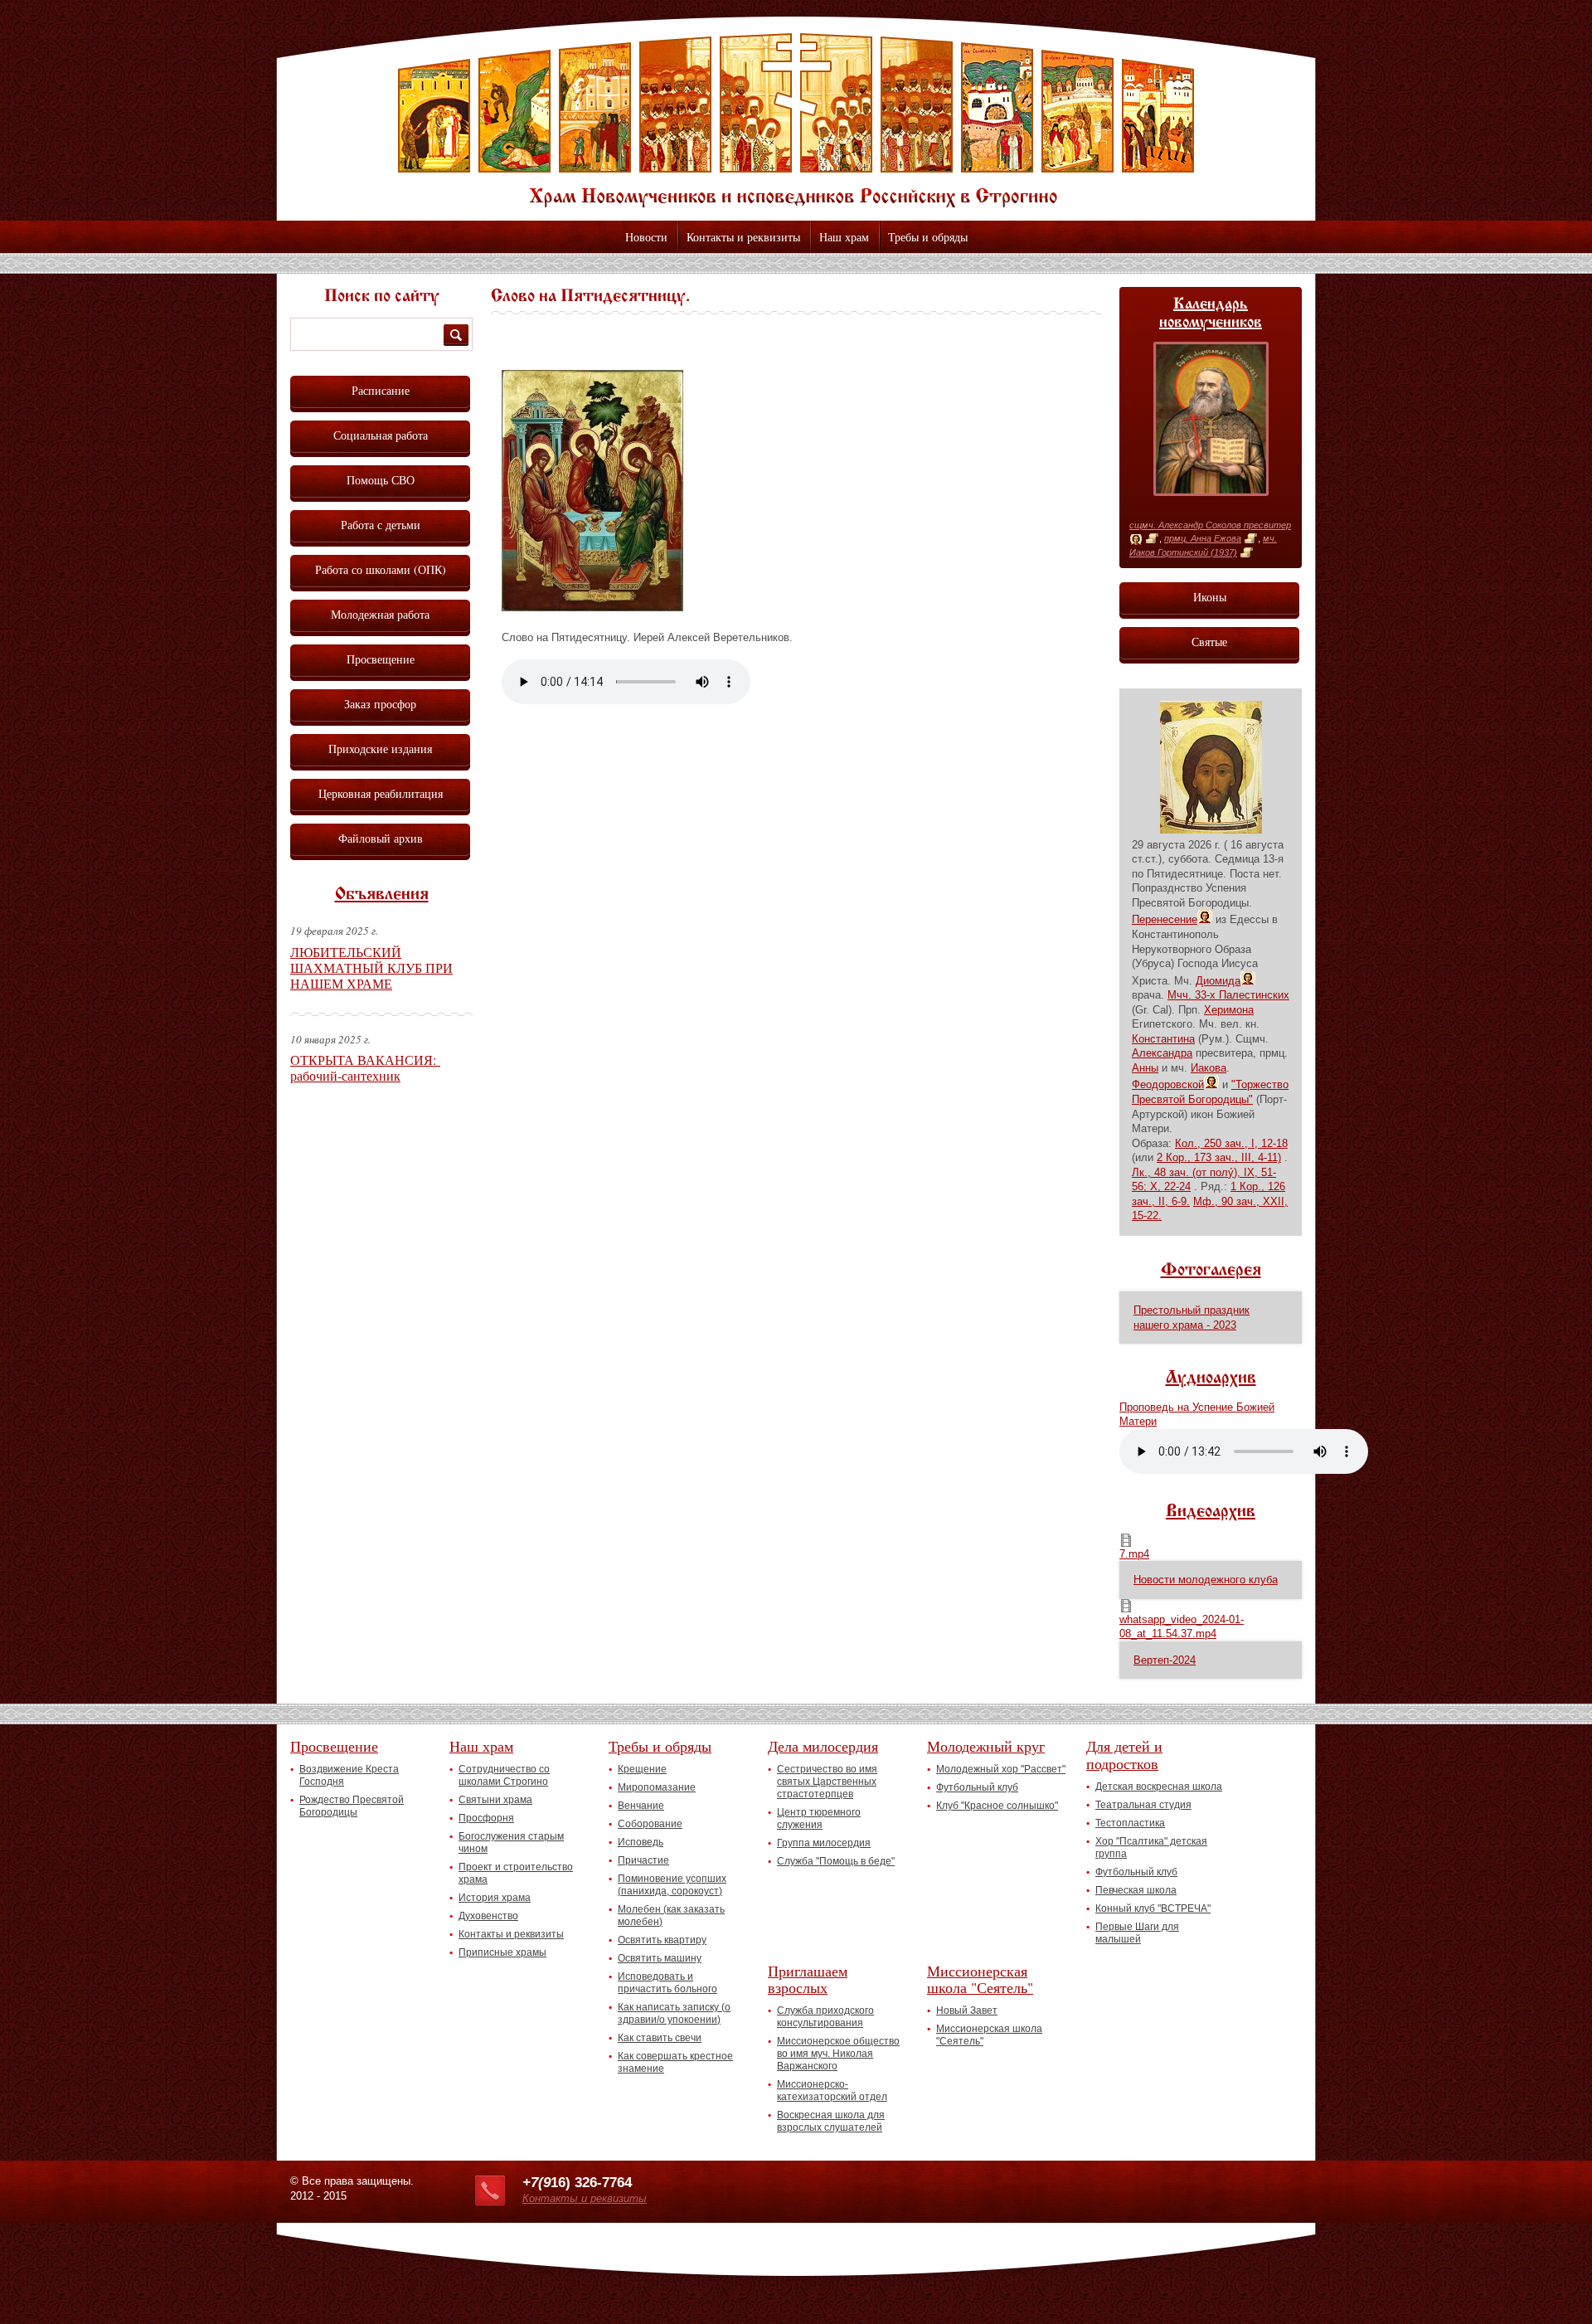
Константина (1163, 1039)
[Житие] (1152, 539)
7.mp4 (1134, 1554)
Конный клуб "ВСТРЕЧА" (1153, 1908)
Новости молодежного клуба (1206, 1580)
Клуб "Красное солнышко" (997, 1806)
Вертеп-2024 (1165, 1660)
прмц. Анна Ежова (1203, 538)
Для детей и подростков (1124, 1755)
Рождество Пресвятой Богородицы (352, 1806)
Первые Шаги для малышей (1137, 1933)
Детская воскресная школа (1159, 1787)
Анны (1145, 1068)
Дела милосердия (823, 1746)
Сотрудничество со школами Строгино (504, 1775)
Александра (1162, 1053)
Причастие (643, 1860)
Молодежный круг (986, 1746)
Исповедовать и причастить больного (667, 1983)
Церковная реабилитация (381, 793)
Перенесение (1165, 919)
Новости (646, 237)
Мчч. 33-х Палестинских (1228, 995)
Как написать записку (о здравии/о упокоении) (674, 2013)
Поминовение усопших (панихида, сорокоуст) (672, 1885)
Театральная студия (1143, 1805)
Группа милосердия (824, 1843)
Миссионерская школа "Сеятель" (980, 1979)
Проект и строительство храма (516, 1873)
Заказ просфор (380, 704)
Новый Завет (967, 2010)
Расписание (381, 390)
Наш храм (844, 237)
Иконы (1210, 597)
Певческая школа (1136, 1890)
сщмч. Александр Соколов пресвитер (1210, 525)
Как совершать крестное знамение (675, 2062)
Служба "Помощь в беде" (836, 1861)
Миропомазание (657, 1787)
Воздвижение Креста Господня (349, 1775)
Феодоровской (1168, 1084)
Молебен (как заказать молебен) (671, 1916)
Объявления (382, 895)
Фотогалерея (1211, 1271)
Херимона (1229, 1010)
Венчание (641, 1806)
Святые (1209, 642)
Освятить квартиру (662, 1940)
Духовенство (488, 1916)
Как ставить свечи (660, 2038)
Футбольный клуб (977, 1787)
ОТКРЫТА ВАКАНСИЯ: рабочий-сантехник (365, 1067)
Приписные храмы (502, 1952)
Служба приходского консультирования (825, 2017)
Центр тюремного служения (819, 1818)
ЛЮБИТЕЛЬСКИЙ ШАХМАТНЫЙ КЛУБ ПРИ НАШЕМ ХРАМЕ (371, 968)
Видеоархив (1211, 1512)
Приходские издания (380, 749)
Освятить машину (660, 1958)
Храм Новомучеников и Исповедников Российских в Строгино (796, 120)
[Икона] (1136, 539)
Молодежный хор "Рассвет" (1001, 1769)
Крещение (642, 1769)
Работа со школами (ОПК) (381, 569)
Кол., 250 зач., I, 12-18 (1231, 1143)
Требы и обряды (928, 237)
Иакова (1209, 1068)
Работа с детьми (381, 525)
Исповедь (641, 1842)
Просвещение (381, 659)
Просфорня (486, 1818)
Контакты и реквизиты (743, 237)
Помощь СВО (381, 480)
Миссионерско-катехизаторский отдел (832, 2091)
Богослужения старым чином (511, 1843)
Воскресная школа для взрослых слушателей (831, 2121)
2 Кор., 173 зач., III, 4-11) (1219, 1157)
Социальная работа (381, 435)
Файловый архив (381, 838)
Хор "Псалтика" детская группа (1151, 1848)
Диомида (1218, 981)
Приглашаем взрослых (808, 1979)
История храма (495, 1898)
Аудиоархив (1211, 1378)
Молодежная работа (380, 614)
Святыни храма (495, 1800)
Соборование (650, 1824)
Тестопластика (1130, 1823)
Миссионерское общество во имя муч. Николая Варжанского (838, 2054)
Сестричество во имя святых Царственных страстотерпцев (827, 1782)
